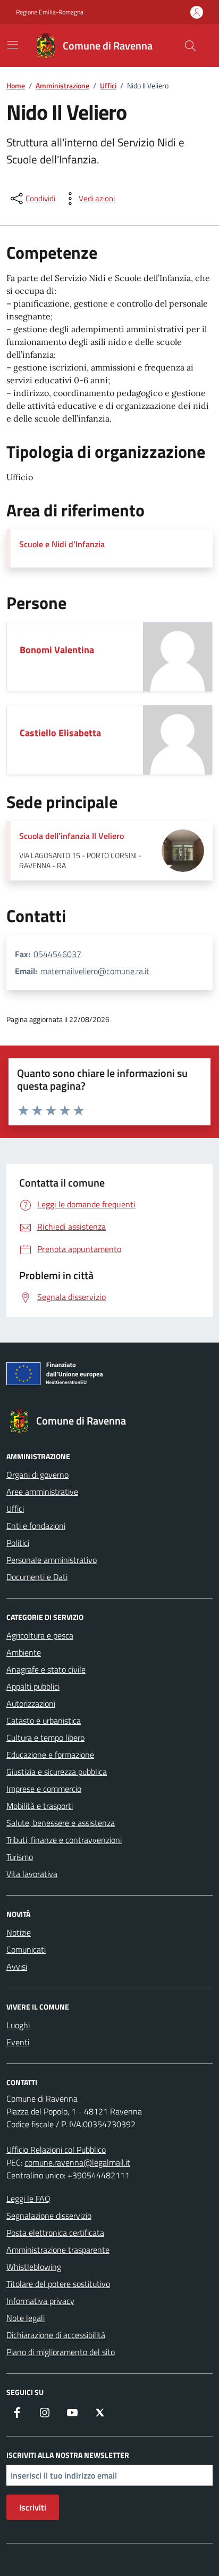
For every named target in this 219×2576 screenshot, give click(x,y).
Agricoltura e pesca (40, 1635)
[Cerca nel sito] (190, 46)
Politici (18, 1543)
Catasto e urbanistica (44, 1721)
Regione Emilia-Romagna (50, 12)
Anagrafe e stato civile (46, 1669)
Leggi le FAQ (28, 2199)
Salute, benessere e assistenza (61, 1823)
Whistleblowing (34, 2267)
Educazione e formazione (50, 1755)
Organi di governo (37, 1475)
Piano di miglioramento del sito (61, 2352)
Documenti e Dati (37, 1577)
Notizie (19, 1932)
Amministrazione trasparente (58, 2250)
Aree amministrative (42, 1492)
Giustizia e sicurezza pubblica (57, 1772)
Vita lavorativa (32, 1874)
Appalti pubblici (33, 1686)
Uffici (15, 1509)
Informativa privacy (40, 2301)
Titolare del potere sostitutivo (58, 2284)
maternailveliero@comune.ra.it (95, 971)
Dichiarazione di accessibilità (56, 2335)
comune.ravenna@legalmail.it (77, 2162)
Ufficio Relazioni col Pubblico (56, 2150)
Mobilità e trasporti (40, 1806)
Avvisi (17, 1966)
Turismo (20, 1857)
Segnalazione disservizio (49, 2216)
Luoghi (18, 2025)
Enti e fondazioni (36, 1526)
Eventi (18, 2042)
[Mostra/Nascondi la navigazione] (13, 45)
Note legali (26, 2318)
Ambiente (24, 1652)
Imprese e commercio (44, 1789)
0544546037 (57, 954)
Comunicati (26, 1949)
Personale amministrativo (52, 1560)
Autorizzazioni (31, 1703)
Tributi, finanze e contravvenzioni (64, 1840)
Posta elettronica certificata (55, 2233)
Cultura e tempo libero (45, 1738)
